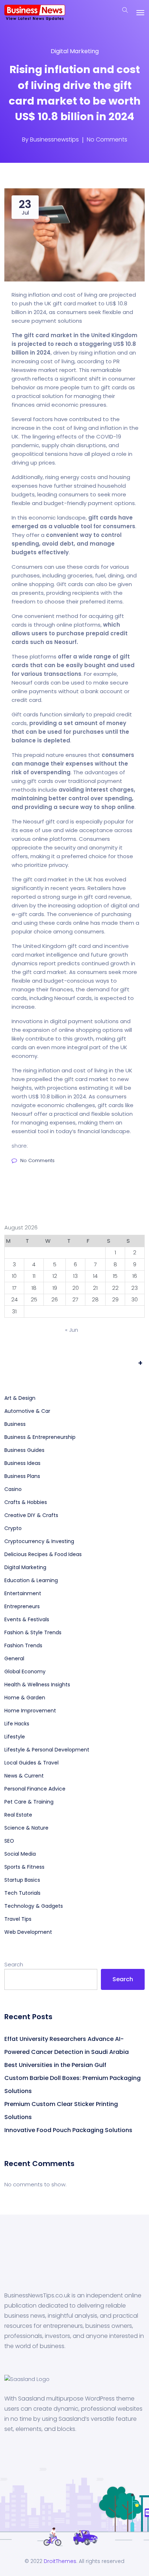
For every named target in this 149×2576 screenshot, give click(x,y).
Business (15, 1424)
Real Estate (18, 1815)
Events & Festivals (27, 1619)
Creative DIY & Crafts (31, 1515)
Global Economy (25, 1672)
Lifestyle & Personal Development (47, 1750)
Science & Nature (26, 1828)
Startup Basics (22, 1880)
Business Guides (24, 1450)
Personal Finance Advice (35, 1789)
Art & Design (20, 1398)
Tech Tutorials (22, 1893)
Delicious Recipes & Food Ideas (43, 1554)
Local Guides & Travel (31, 1763)
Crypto (13, 1528)
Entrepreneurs (22, 1606)
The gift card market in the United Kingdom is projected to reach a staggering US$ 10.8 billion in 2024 (74, 344)
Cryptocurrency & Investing (39, 1541)
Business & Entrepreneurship (40, 1437)
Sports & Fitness (24, 1867)
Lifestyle (15, 1737)
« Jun (72, 1330)
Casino (13, 1489)
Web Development (28, 1932)
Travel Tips (18, 1919)
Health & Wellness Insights (37, 1685)
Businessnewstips (54, 139)
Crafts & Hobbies (26, 1502)
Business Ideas (22, 1463)
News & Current (24, 1776)
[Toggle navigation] (140, 13)
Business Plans (22, 1476)
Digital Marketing (75, 51)
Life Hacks (17, 1724)
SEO (9, 1841)
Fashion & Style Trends (33, 1632)
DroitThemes (60, 2561)
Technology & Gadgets (34, 1906)
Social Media (20, 1854)
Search (14, 1964)
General (14, 1658)
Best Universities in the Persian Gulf (55, 2065)
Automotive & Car (27, 1411)
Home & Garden (25, 1698)
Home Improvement (30, 1711)
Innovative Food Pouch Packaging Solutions (68, 2130)
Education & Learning (31, 1580)
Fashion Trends (23, 1645)
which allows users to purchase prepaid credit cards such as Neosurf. (70, 633)
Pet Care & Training (29, 1802)
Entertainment (23, 1593)
